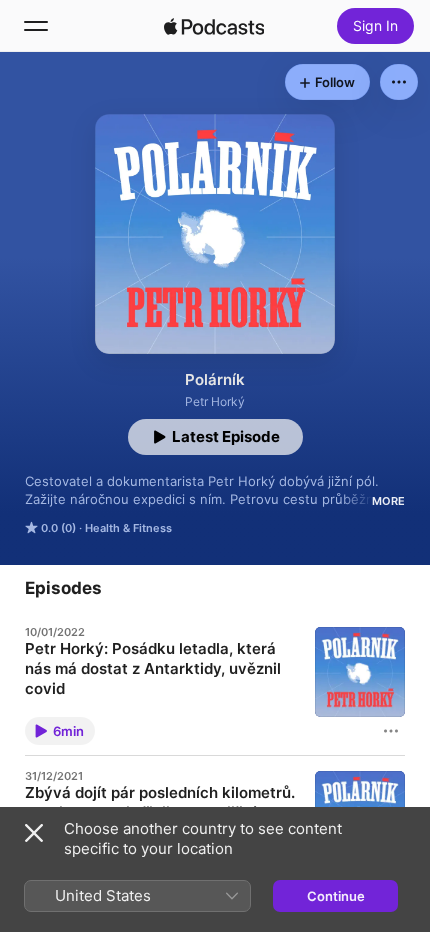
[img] (214, 26)
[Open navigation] (36, 26)
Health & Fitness (128, 528)
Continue (336, 896)
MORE (388, 501)
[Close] (34, 833)
